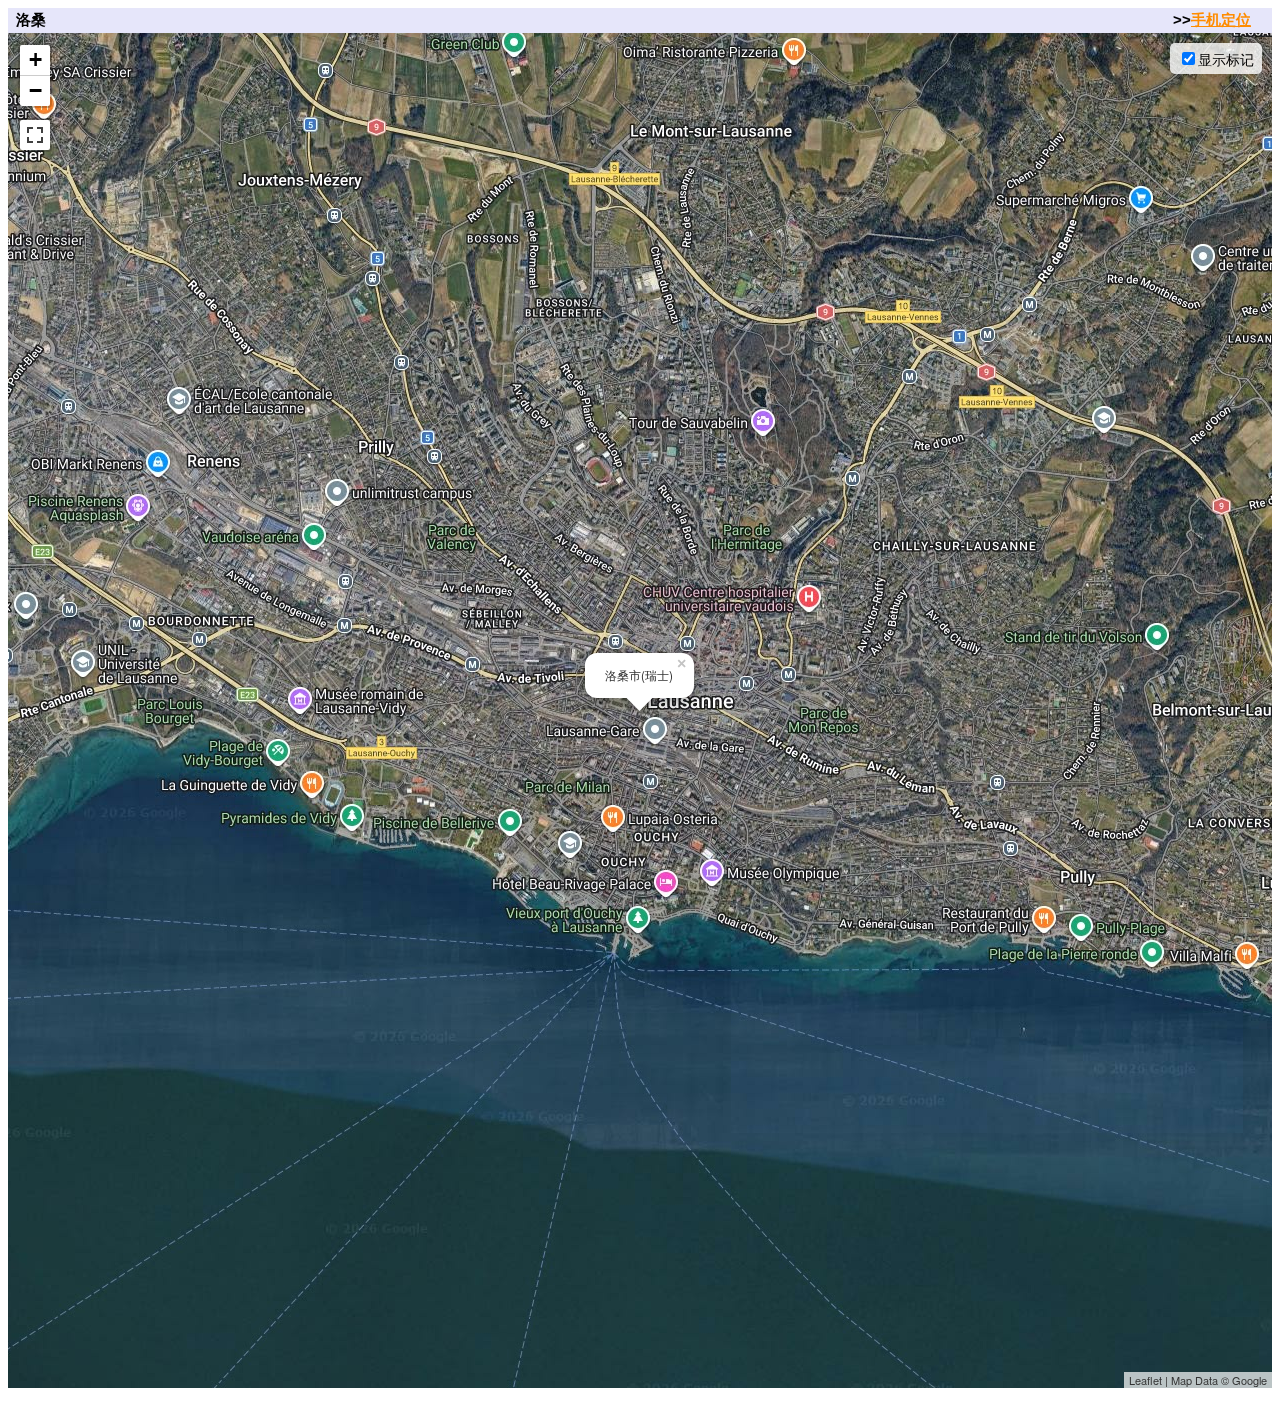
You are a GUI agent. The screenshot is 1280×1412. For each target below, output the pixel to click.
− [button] (35, 90)
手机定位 (1221, 19)
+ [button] (35, 59)
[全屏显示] (35, 135)
